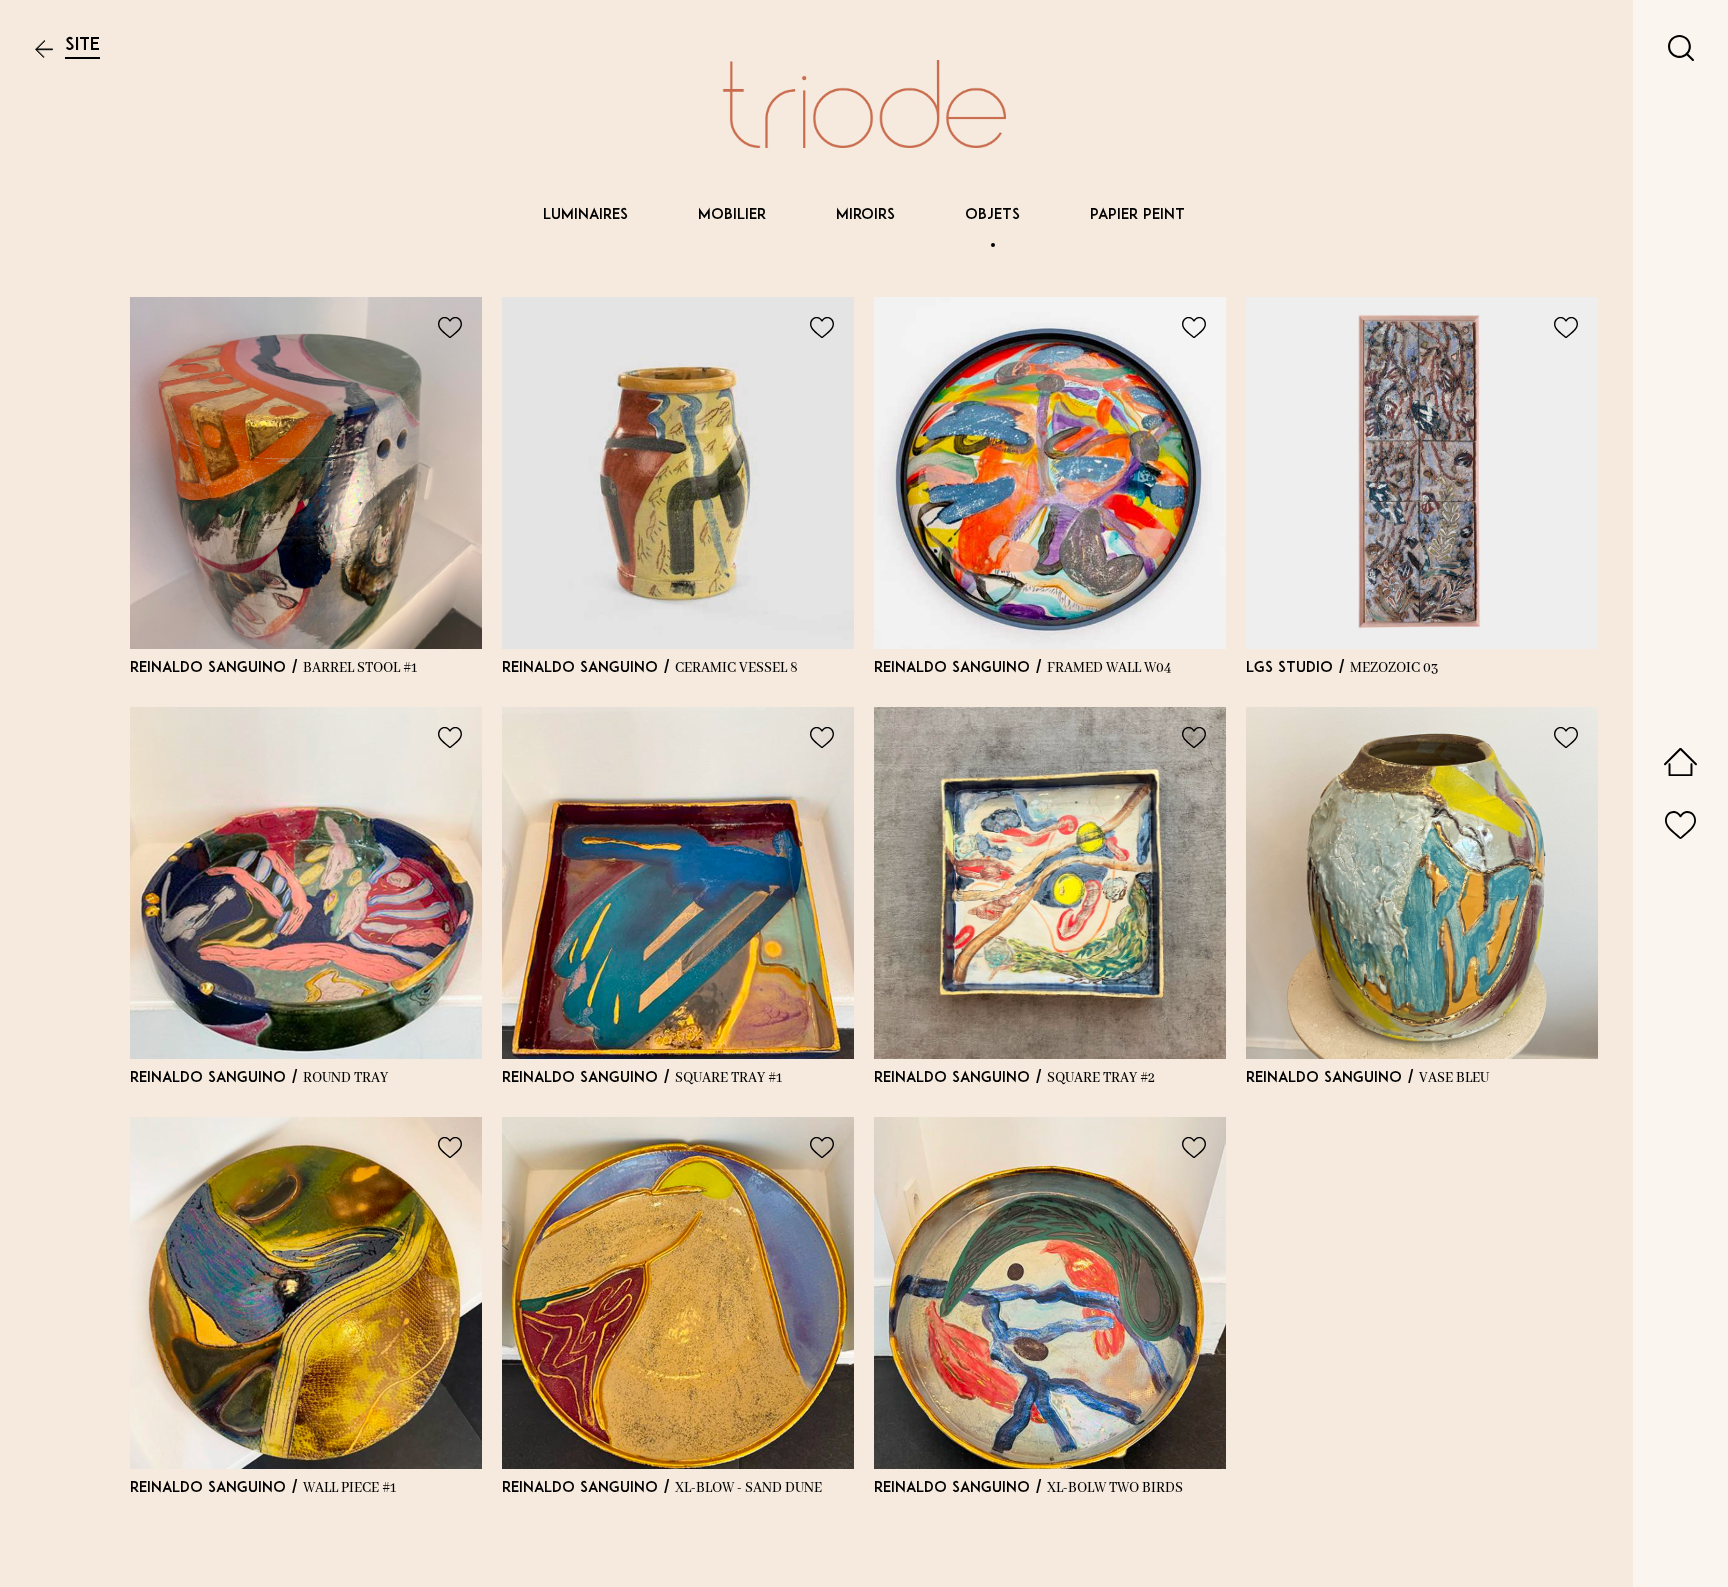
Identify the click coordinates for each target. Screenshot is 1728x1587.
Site (82, 45)
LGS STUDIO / (1342, 668)
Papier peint (1137, 215)
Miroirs (865, 215)
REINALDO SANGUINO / (273, 668)
